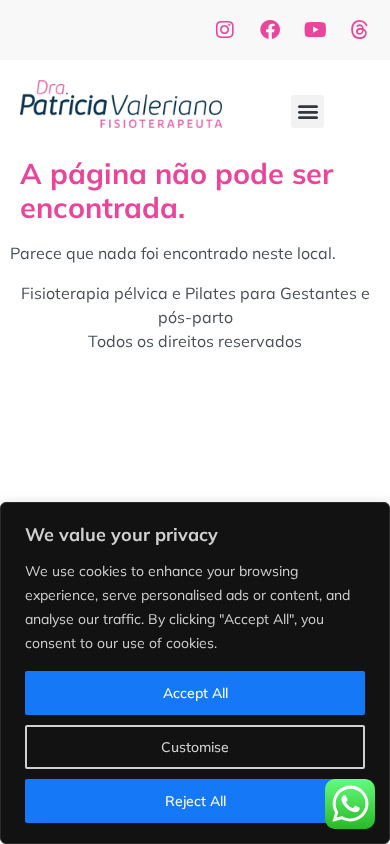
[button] (307, 111)
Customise (195, 747)
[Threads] (360, 30)
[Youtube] (315, 30)
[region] (195, 673)
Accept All (195, 693)
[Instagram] (225, 30)
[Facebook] (270, 30)
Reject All (195, 801)
